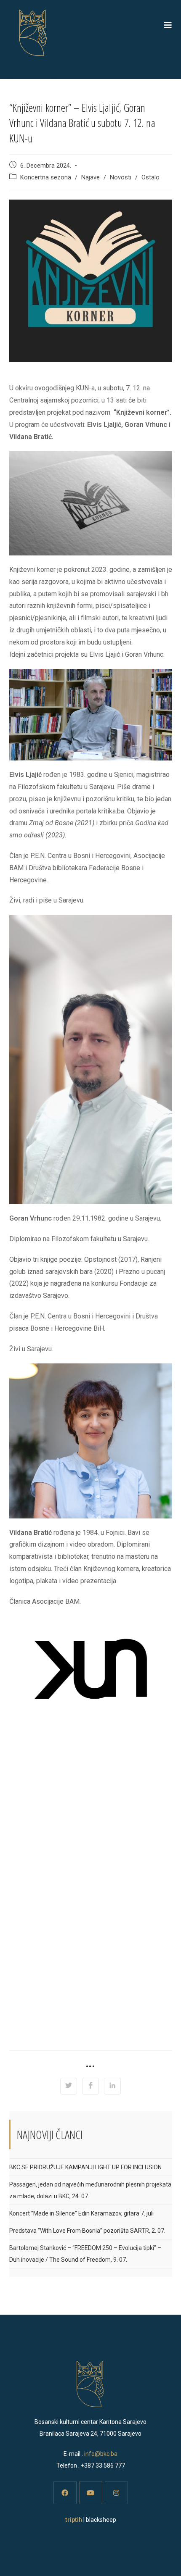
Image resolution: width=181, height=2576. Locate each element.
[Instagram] (116, 2493)
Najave (90, 178)
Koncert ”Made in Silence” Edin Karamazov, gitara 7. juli (81, 2213)
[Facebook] (65, 2493)
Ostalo (150, 178)
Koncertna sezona (46, 178)
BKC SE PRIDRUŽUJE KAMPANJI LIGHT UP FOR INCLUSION (85, 2167)
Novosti (121, 178)
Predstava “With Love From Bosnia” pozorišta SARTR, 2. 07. (87, 2231)
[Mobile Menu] (168, 25)
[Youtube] (91, 2493)
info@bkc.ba (101, 2454)
